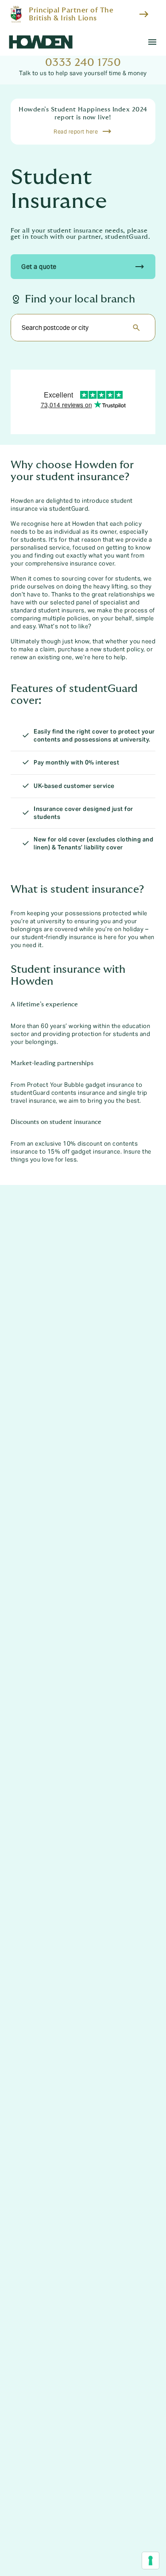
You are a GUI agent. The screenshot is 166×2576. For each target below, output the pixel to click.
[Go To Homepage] (41, 42)
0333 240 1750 (83, 63)
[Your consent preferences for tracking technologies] (151, 2561)
